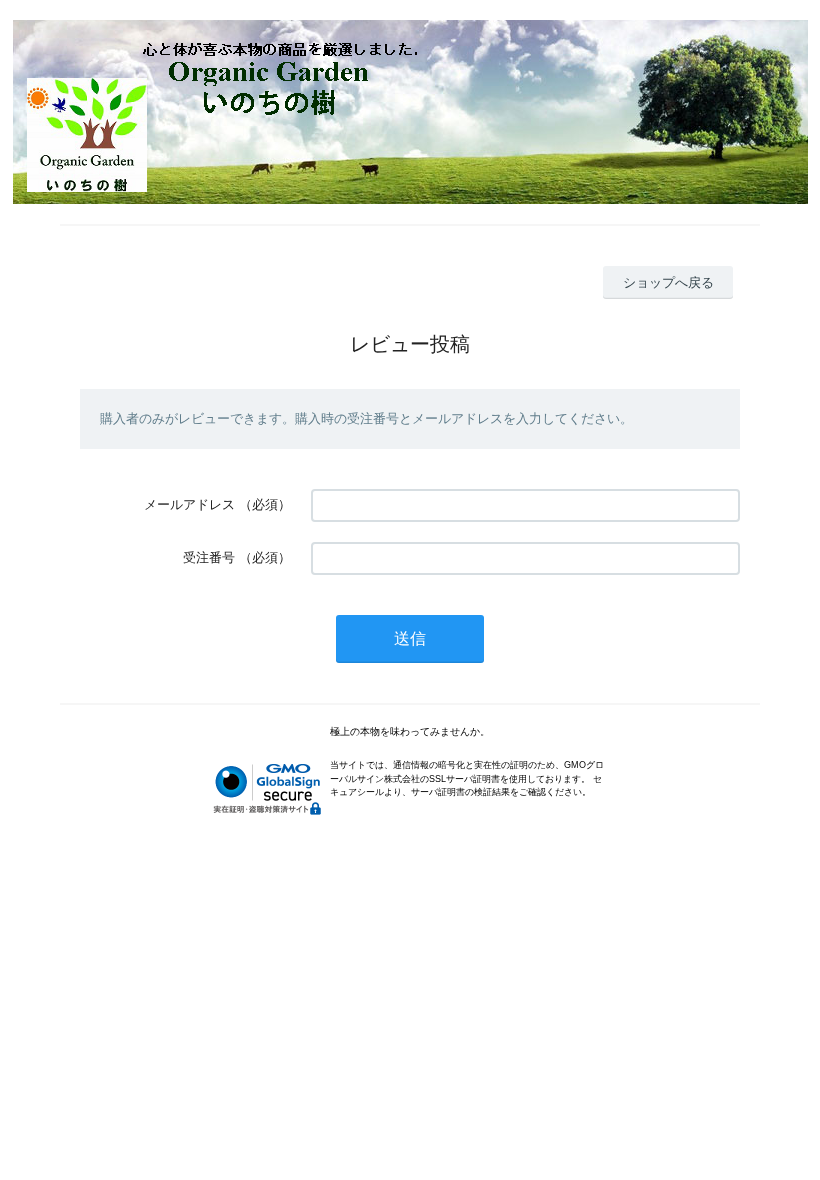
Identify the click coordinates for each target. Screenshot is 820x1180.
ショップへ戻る (668, 282)
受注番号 (209, 557)
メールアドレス (189, 504)
